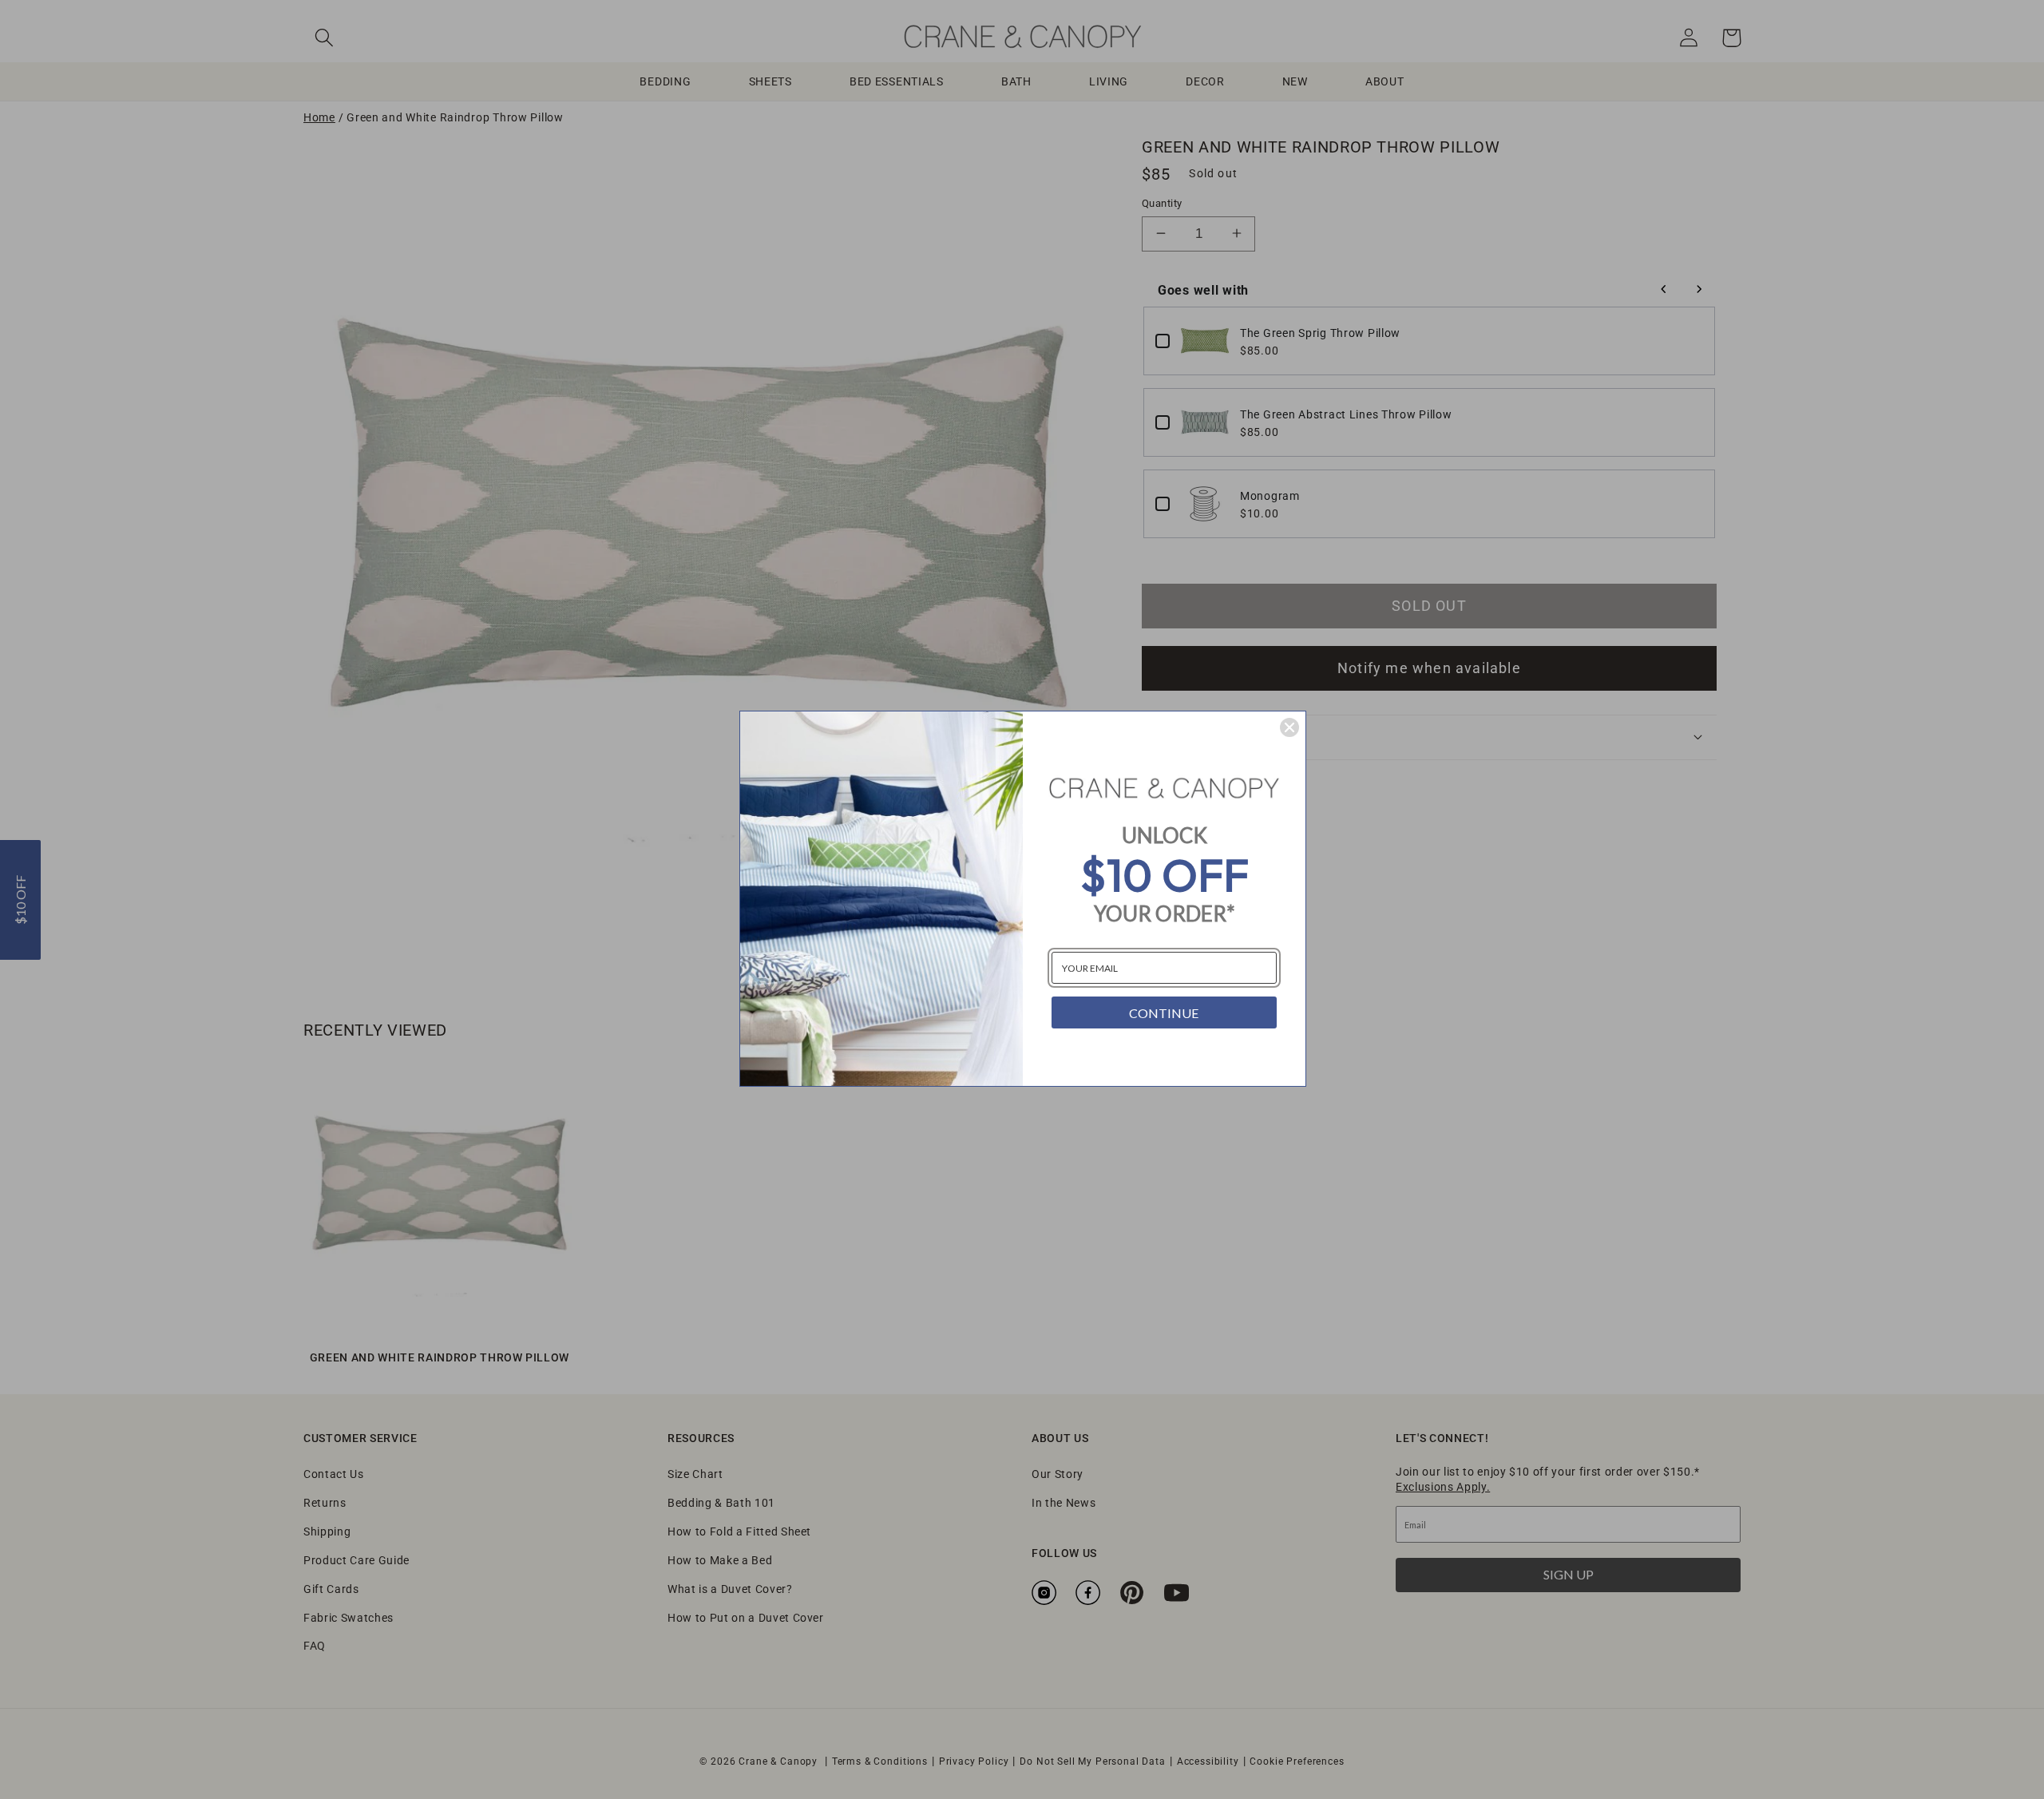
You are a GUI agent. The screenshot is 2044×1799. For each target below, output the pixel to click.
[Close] (1289, 727)
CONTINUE (1164, 1013)
